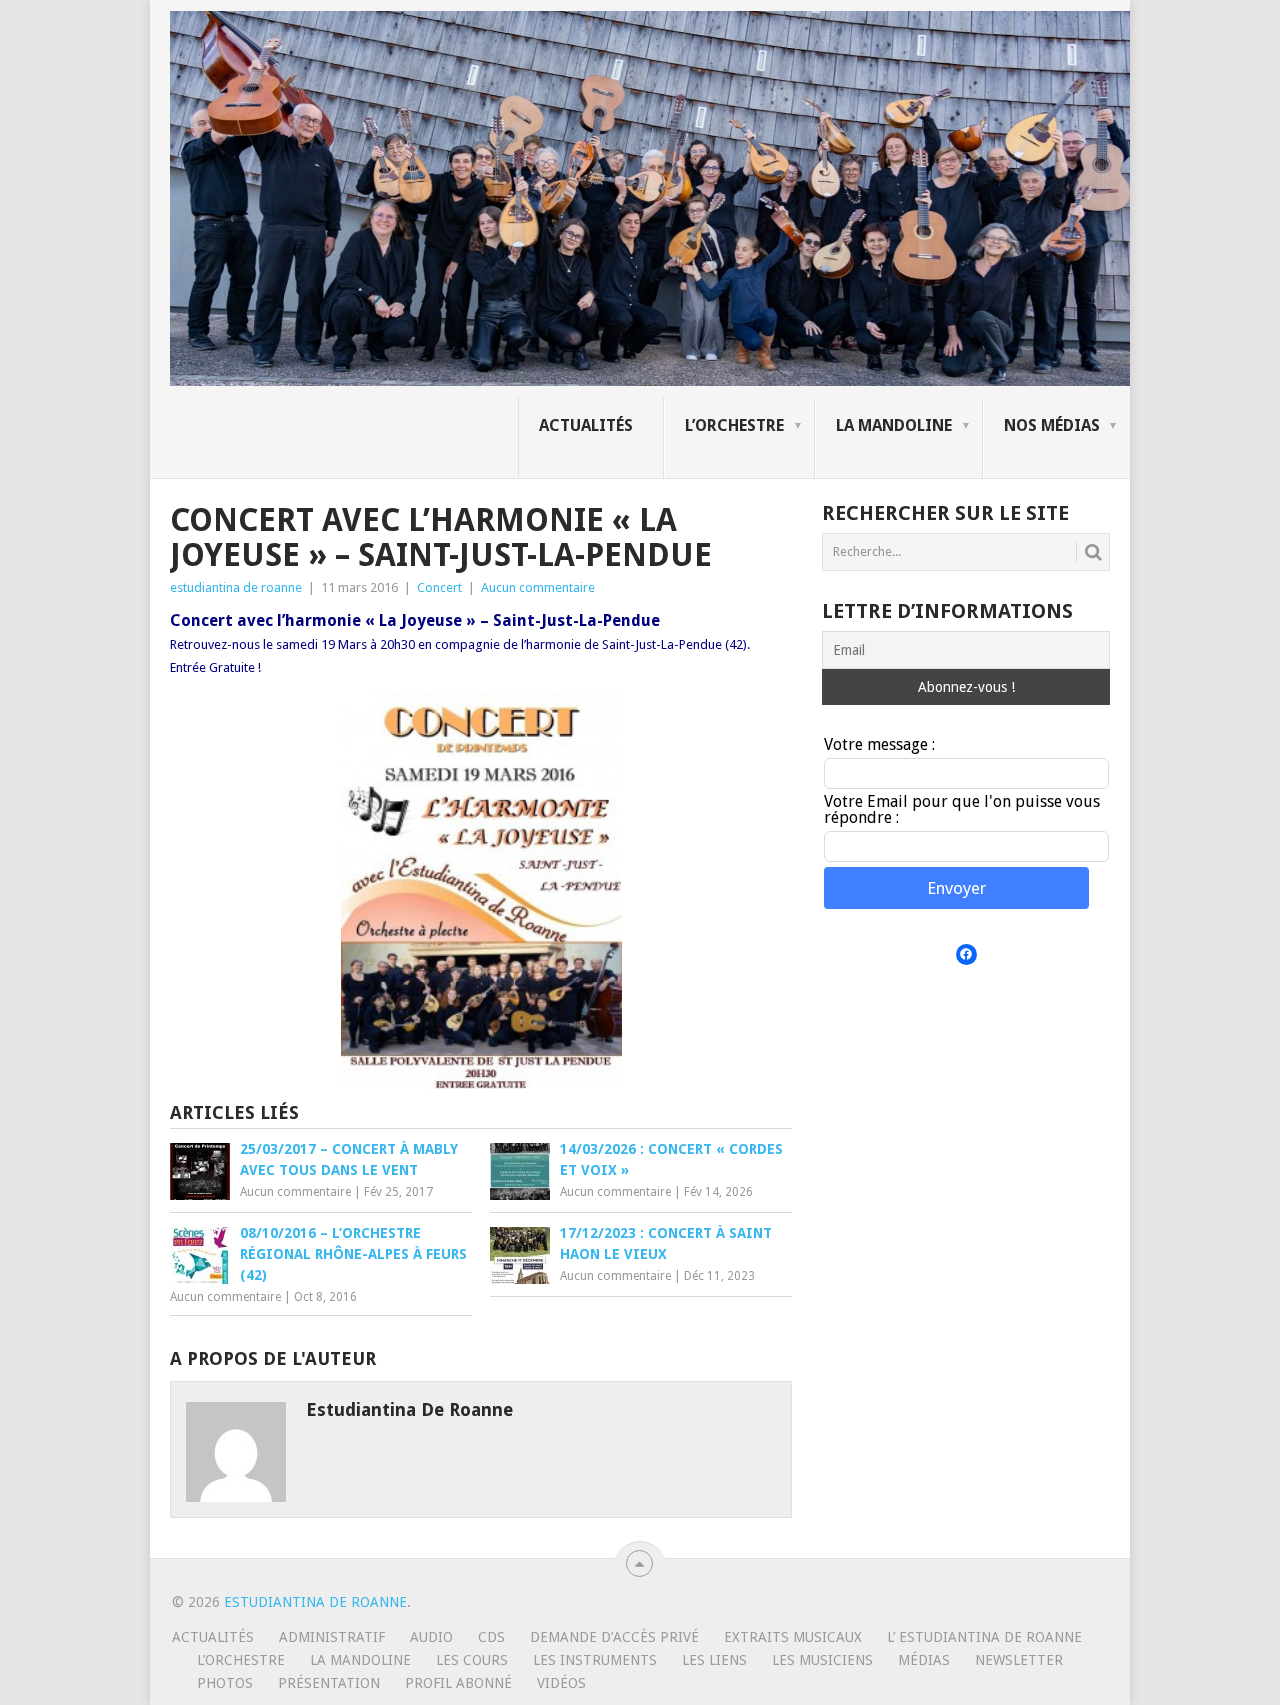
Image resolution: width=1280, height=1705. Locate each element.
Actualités (586, 425)
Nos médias (1052, 425)
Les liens (714, 1660)
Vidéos (561, 1683)
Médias (924, 1660)
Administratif (332, 1637)
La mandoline (894, 425)
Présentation (329, 1683)
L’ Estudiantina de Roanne (984, 1637)
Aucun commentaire (538, 587)
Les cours (472, 1660)
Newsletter (1019, 1660)
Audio (431, 1637)
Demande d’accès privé (614, 1637)
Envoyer (956, 888)
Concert (439, 587)
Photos (225, 1683)
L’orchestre (734, 425)
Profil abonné (458, 1683)
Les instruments (595, 1660)
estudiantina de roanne (236, 587)
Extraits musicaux (793, 1637)
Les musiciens (822, 1660)
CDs (491, 1637)
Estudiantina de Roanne (315, 1602)
